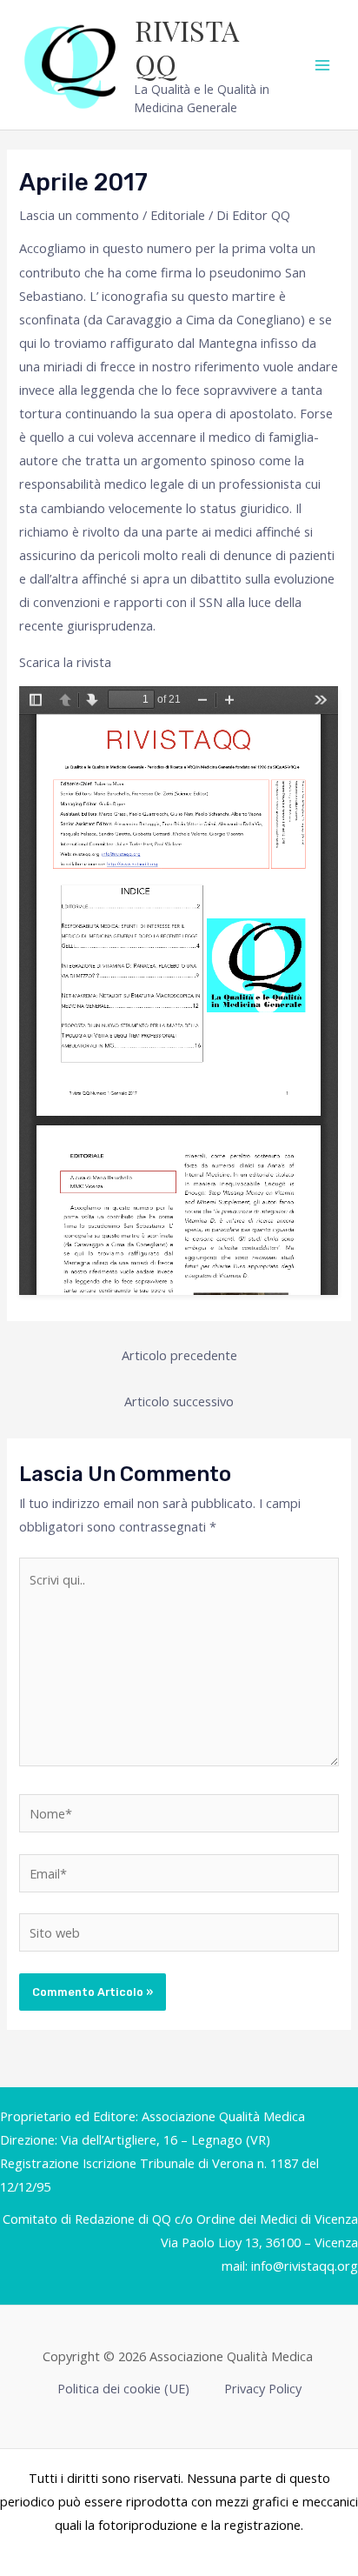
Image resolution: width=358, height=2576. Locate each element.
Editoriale (178, 215)
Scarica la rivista (65, 662)
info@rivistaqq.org (305, 2266)
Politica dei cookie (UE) (123, 2388)
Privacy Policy (263, 2388)
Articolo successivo (179, 1401)
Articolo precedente (179, 1355)
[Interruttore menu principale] (322, 65)
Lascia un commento (79, 215)
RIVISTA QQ (187, 47)
